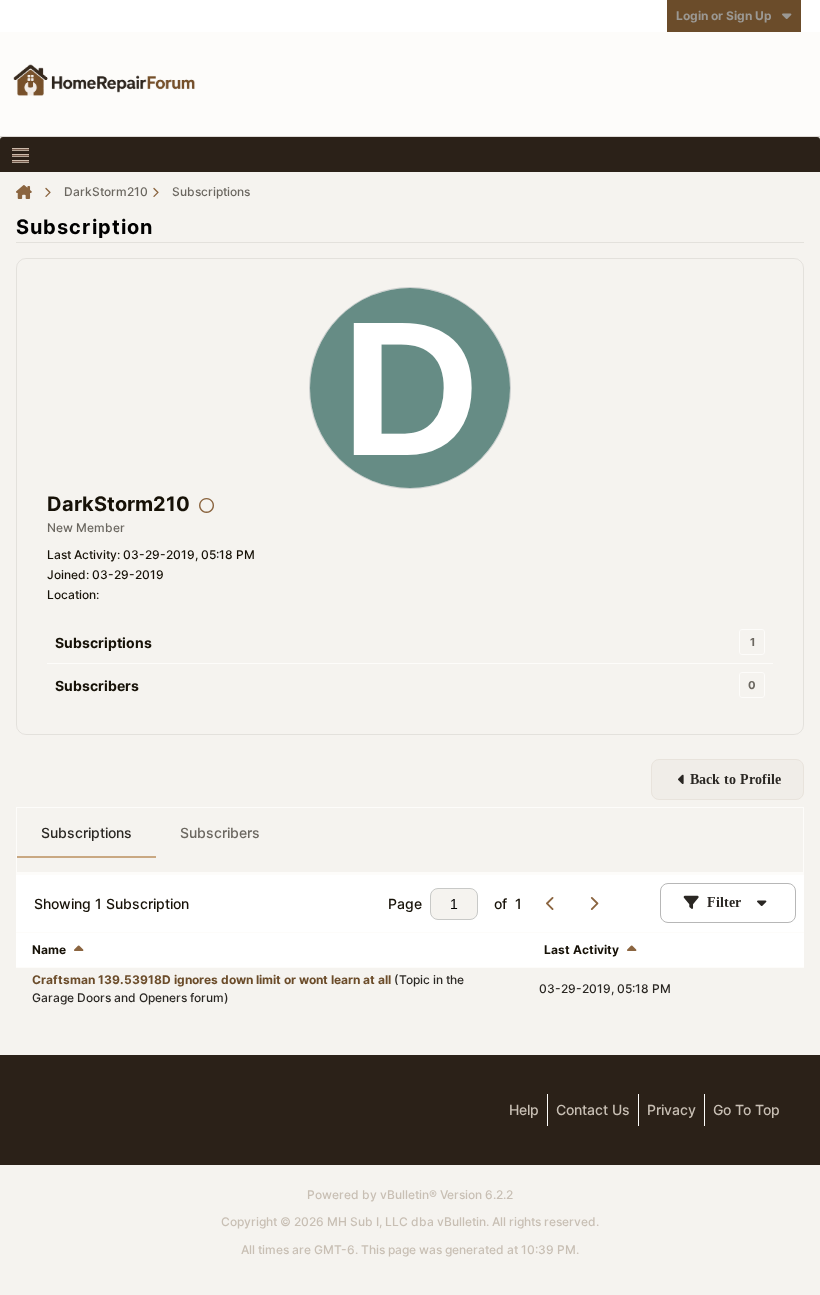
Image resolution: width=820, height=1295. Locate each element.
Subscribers (97, 685)
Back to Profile (735, 779)
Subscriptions (103, 642)
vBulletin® (408, 1194)
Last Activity (581, 949)
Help (524, 1109)
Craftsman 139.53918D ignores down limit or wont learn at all (211, 979)
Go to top (746, 1109)
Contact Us (593, 1109)
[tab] (86, 833)
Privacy (671, 1109)
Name (49, 949)
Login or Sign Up (724, 15)
